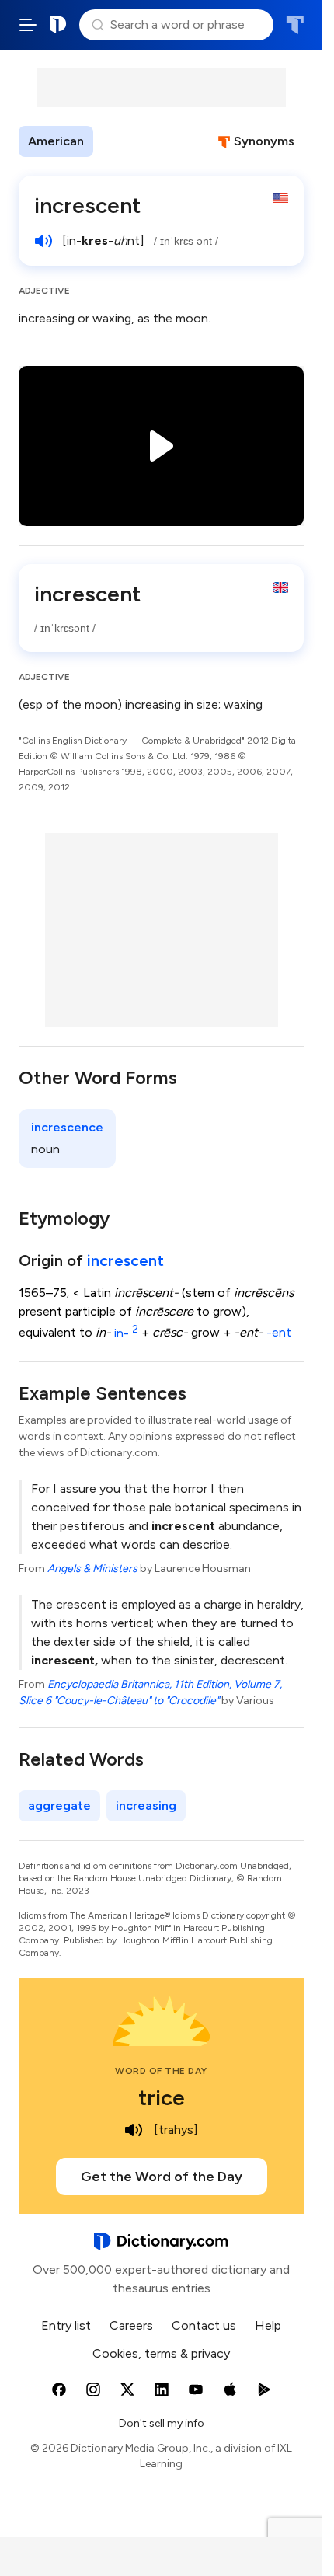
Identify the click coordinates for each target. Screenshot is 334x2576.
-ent (279, 1333)
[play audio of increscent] (43, 241)
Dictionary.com (58, 25)
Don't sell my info (162, 2423)
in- (126, 1333)
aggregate (59, 1806)
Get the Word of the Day (162, 2177)
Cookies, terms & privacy (161, 2353)
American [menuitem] (56, 141)
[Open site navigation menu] (28, 25)
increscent (125, 1260)
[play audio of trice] (134, 2130)
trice (162, 2097)
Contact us (204, 2325)
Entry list (66, 2325)
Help (268, 2325)
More (121, 141)
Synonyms (264, 141)
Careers (131, 2325)
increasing (146, 1806)
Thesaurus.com (295, 25)
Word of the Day (161, 2071)
